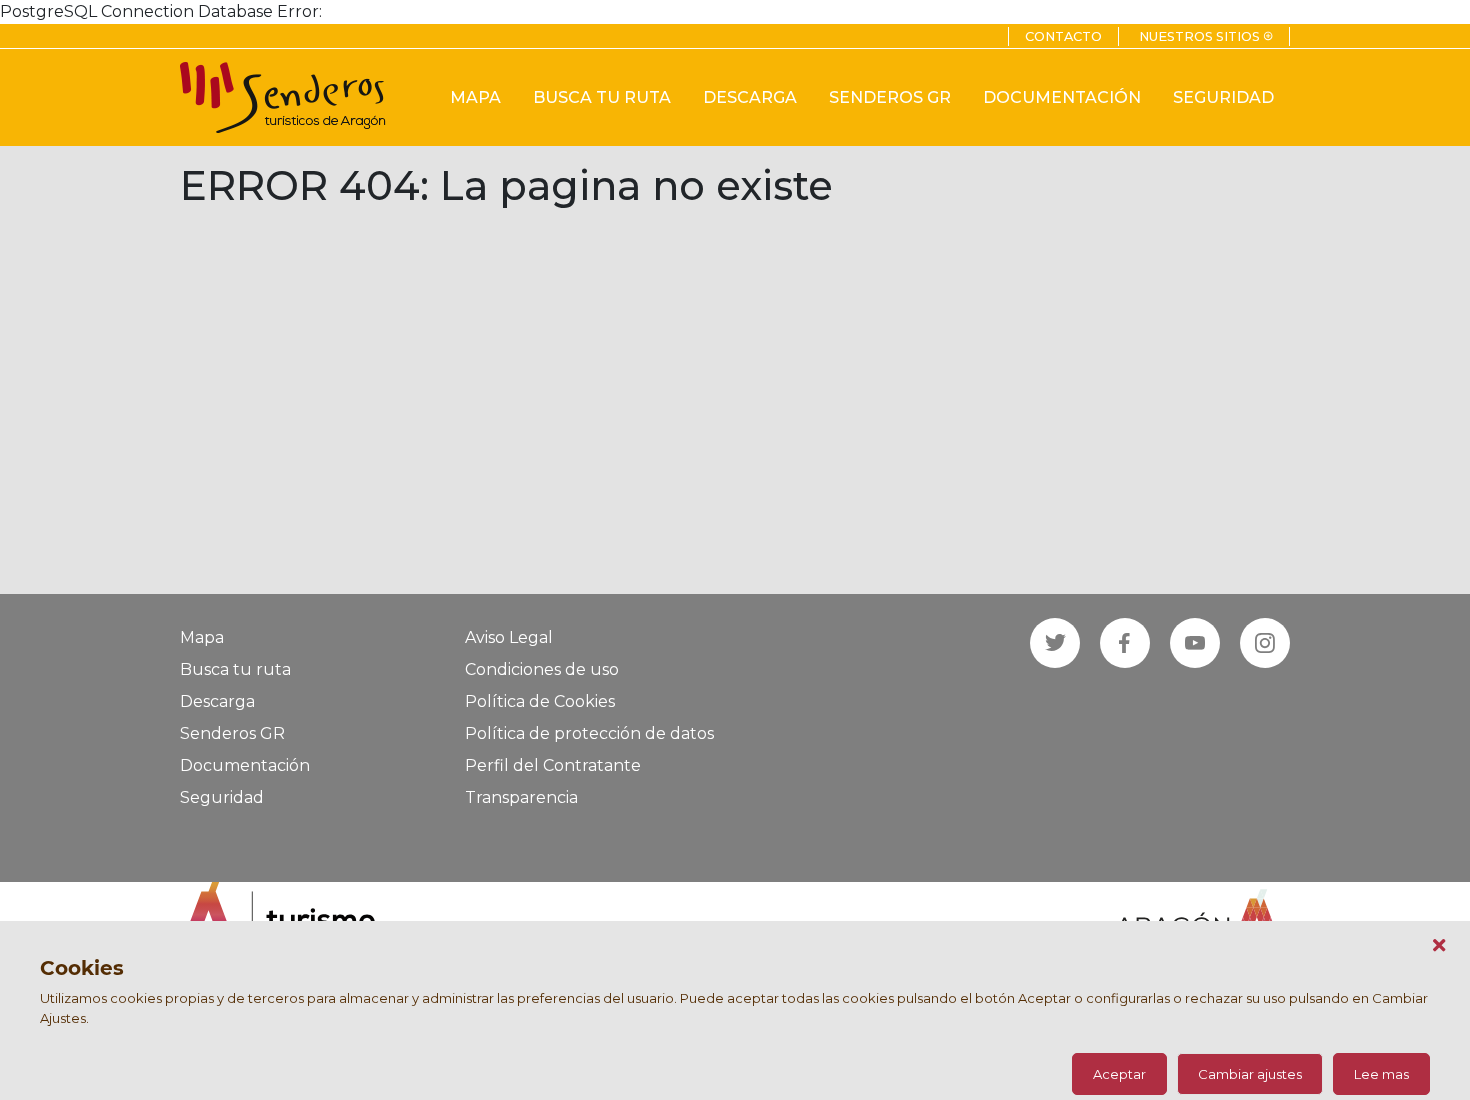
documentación (1062, 97)
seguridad (1223, 97)
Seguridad (222, 797)
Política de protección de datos (589, 733)
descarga (750, 97)
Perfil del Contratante (553, 765)
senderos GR (890, 97)
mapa (475, 97)
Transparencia (521, 797)
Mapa (202, 637)
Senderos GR (232, 733)
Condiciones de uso (542, 669)
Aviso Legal (509, 637)
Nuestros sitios (1206, 36)
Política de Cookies (540, 701)
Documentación (245, 765)
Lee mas (1381, 1074)
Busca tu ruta (235, 669)
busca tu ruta (602, 97)
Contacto (1063, 36)
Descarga (217, 701)
